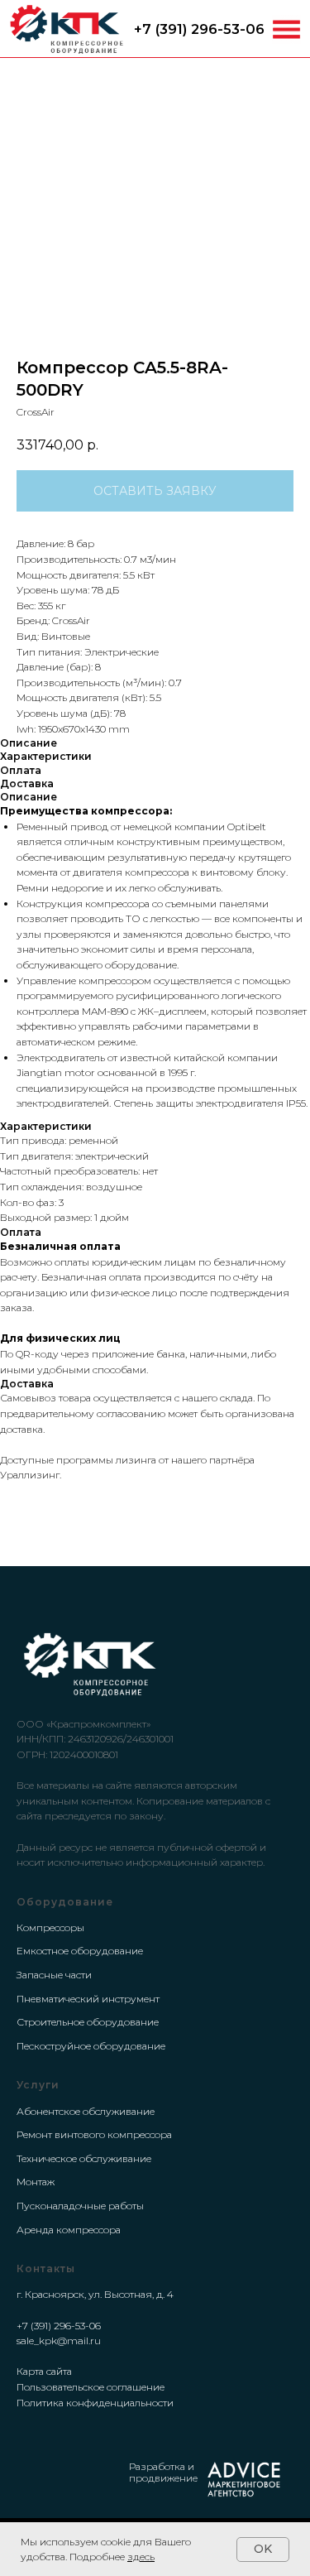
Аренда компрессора (69, 2230)
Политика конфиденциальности (95, 2403)
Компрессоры (50, 1927)
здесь (141, 2557)
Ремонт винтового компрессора (94, 2134)
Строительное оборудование (88, 2022)
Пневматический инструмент (88, 1999)
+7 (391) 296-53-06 (199, 29)
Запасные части (54, 1975)
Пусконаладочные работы (80, 2206)
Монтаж (36, 2182)
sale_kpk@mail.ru (59, 2341)
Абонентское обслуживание (86, 2111)
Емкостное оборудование (80, 1951)
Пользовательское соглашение (91, 2387)
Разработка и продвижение (163, 2472)
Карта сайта (44, 2371)
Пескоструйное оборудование (91, 2046)
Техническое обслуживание (84, 2158)
